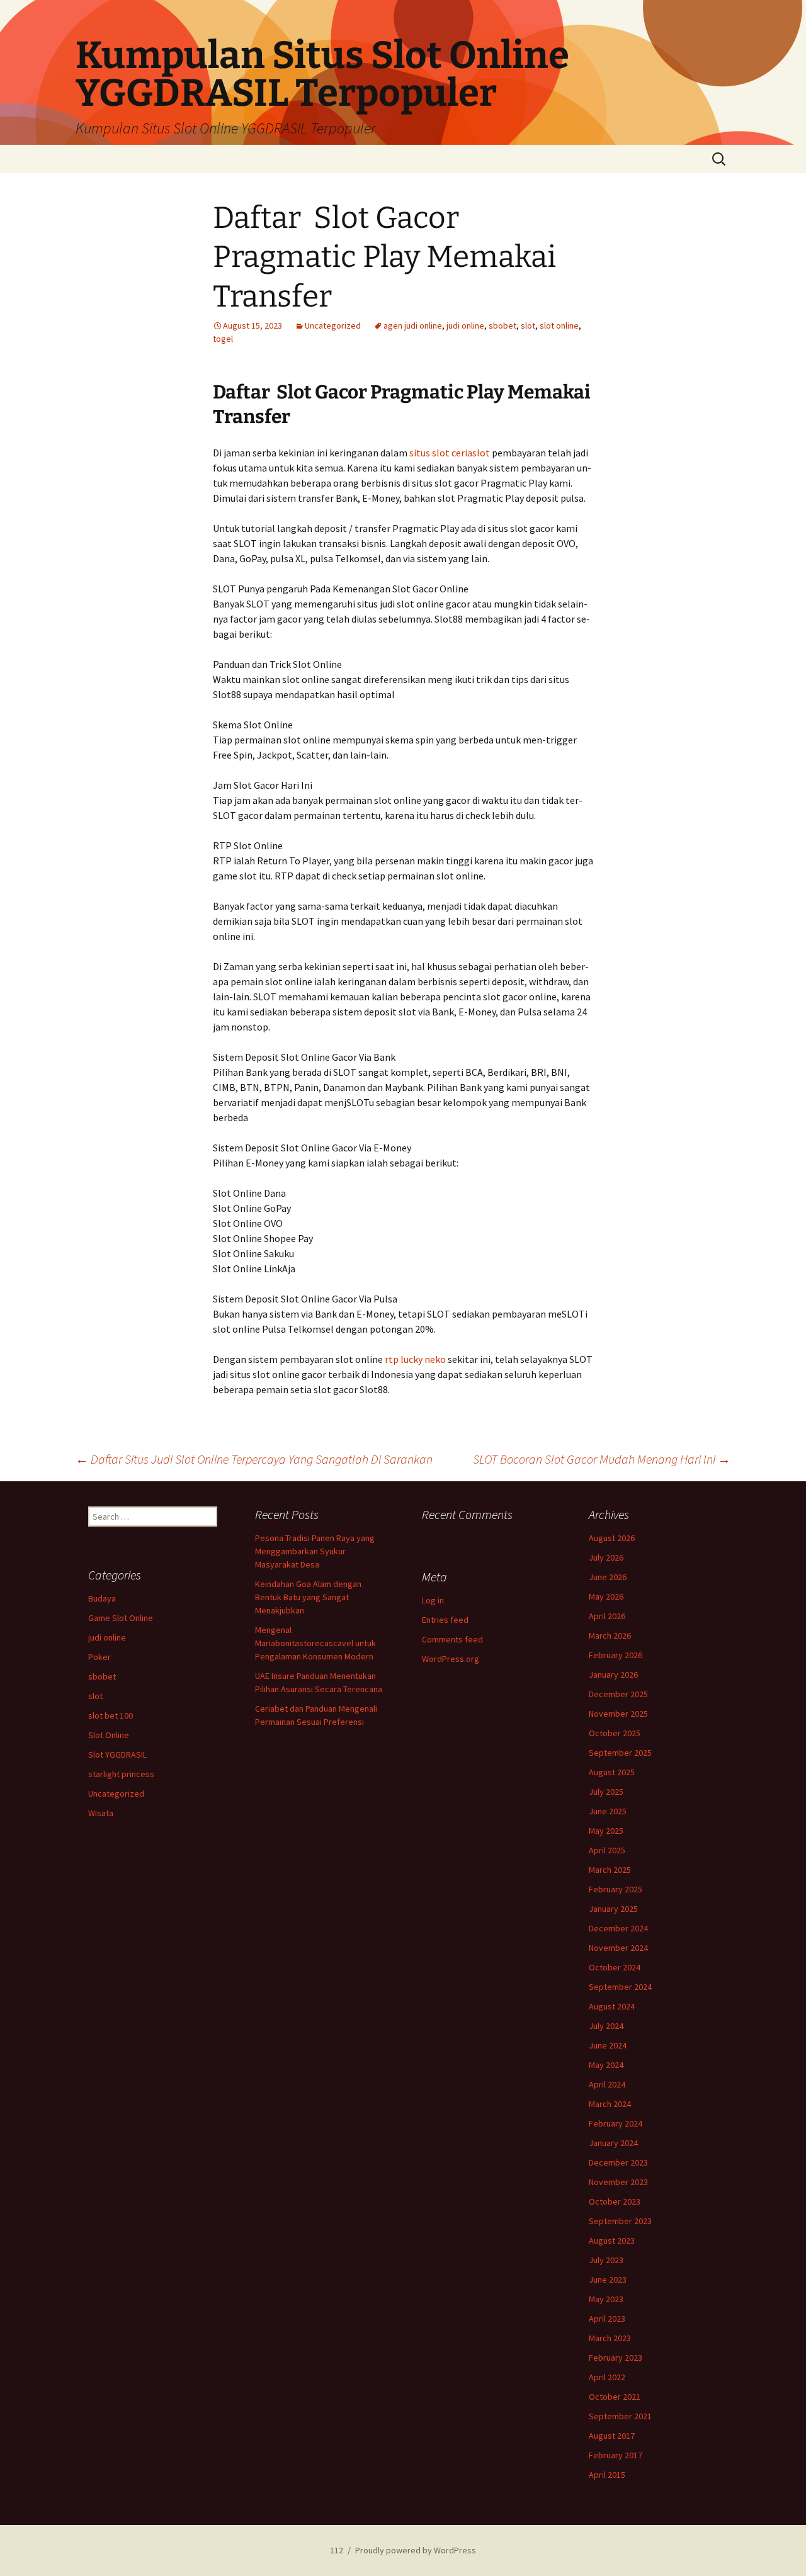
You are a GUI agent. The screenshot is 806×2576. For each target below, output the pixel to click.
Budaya (102, 1598)
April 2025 (607, 1850)
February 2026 (616, 1655)
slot (528, 325)
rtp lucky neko (415, 1359)
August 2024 (612, 2006)
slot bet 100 (111, 1715)
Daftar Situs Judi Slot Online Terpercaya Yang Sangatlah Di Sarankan (254, 1459)
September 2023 (620, 2221)
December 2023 (618, 2162)
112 (337, 2550)
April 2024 (607, 2084)
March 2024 (610, 2104)
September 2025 (620, 1753)
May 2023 (606, 2299)
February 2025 (616, 1889)
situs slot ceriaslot (450, 453)
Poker (99, 1657)
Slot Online (109, 1735)
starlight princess (121, 1774)
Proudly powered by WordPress (416, 2550)
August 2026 (612, 1538)
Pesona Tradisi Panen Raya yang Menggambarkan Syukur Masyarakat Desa (315, 1551)
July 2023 (606, 2260)
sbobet (502, 325)
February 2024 (616, 2123)
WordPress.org (451, 1659)
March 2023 (610, 2338)
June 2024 (608, 2045)
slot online (559, 325)
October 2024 (615, 1967)
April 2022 (607, 2377)
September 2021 (620, 2416)
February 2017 (616, 2455)
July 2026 (606, 1557)
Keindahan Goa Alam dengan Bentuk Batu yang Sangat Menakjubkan (308, 1597)
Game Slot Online (121, 1618)
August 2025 (612, 1772)
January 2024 (613, 2143)
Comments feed (452, 1639)
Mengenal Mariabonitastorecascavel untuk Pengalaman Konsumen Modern (315, 1643)
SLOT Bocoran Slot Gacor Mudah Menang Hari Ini (602, 1459)
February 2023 (616, 2358)
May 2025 (606, 1831)
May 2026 (606, 1596)
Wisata (101, 1813)
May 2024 (606, 2065)
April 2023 (607, 2319)
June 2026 (608, 1577)
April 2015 (607, 2475)
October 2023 (615, 2201)
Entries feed (445, 1620)
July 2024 (606, 2026)
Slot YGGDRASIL (117, 1754)
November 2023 (618, 2182)
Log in (433, 1600)
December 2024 (618, 1928)
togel (223, 339)
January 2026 (613, 1675)
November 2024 (618, 1948)
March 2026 (610, 1635)
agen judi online (413, 325)
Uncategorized (333, 325)
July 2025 (606, 1792)
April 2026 (607, 1616)
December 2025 (618, 1694)
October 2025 (615, 1733)
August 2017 (612, 2436)
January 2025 (613, 1909)
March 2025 (610, 1870)
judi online (465, 325)
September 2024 (620, 1987)
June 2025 (608, 1811)
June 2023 (608, 2279)
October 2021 (615, 2397)
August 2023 (612, 2240)
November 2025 (618, 1714)
